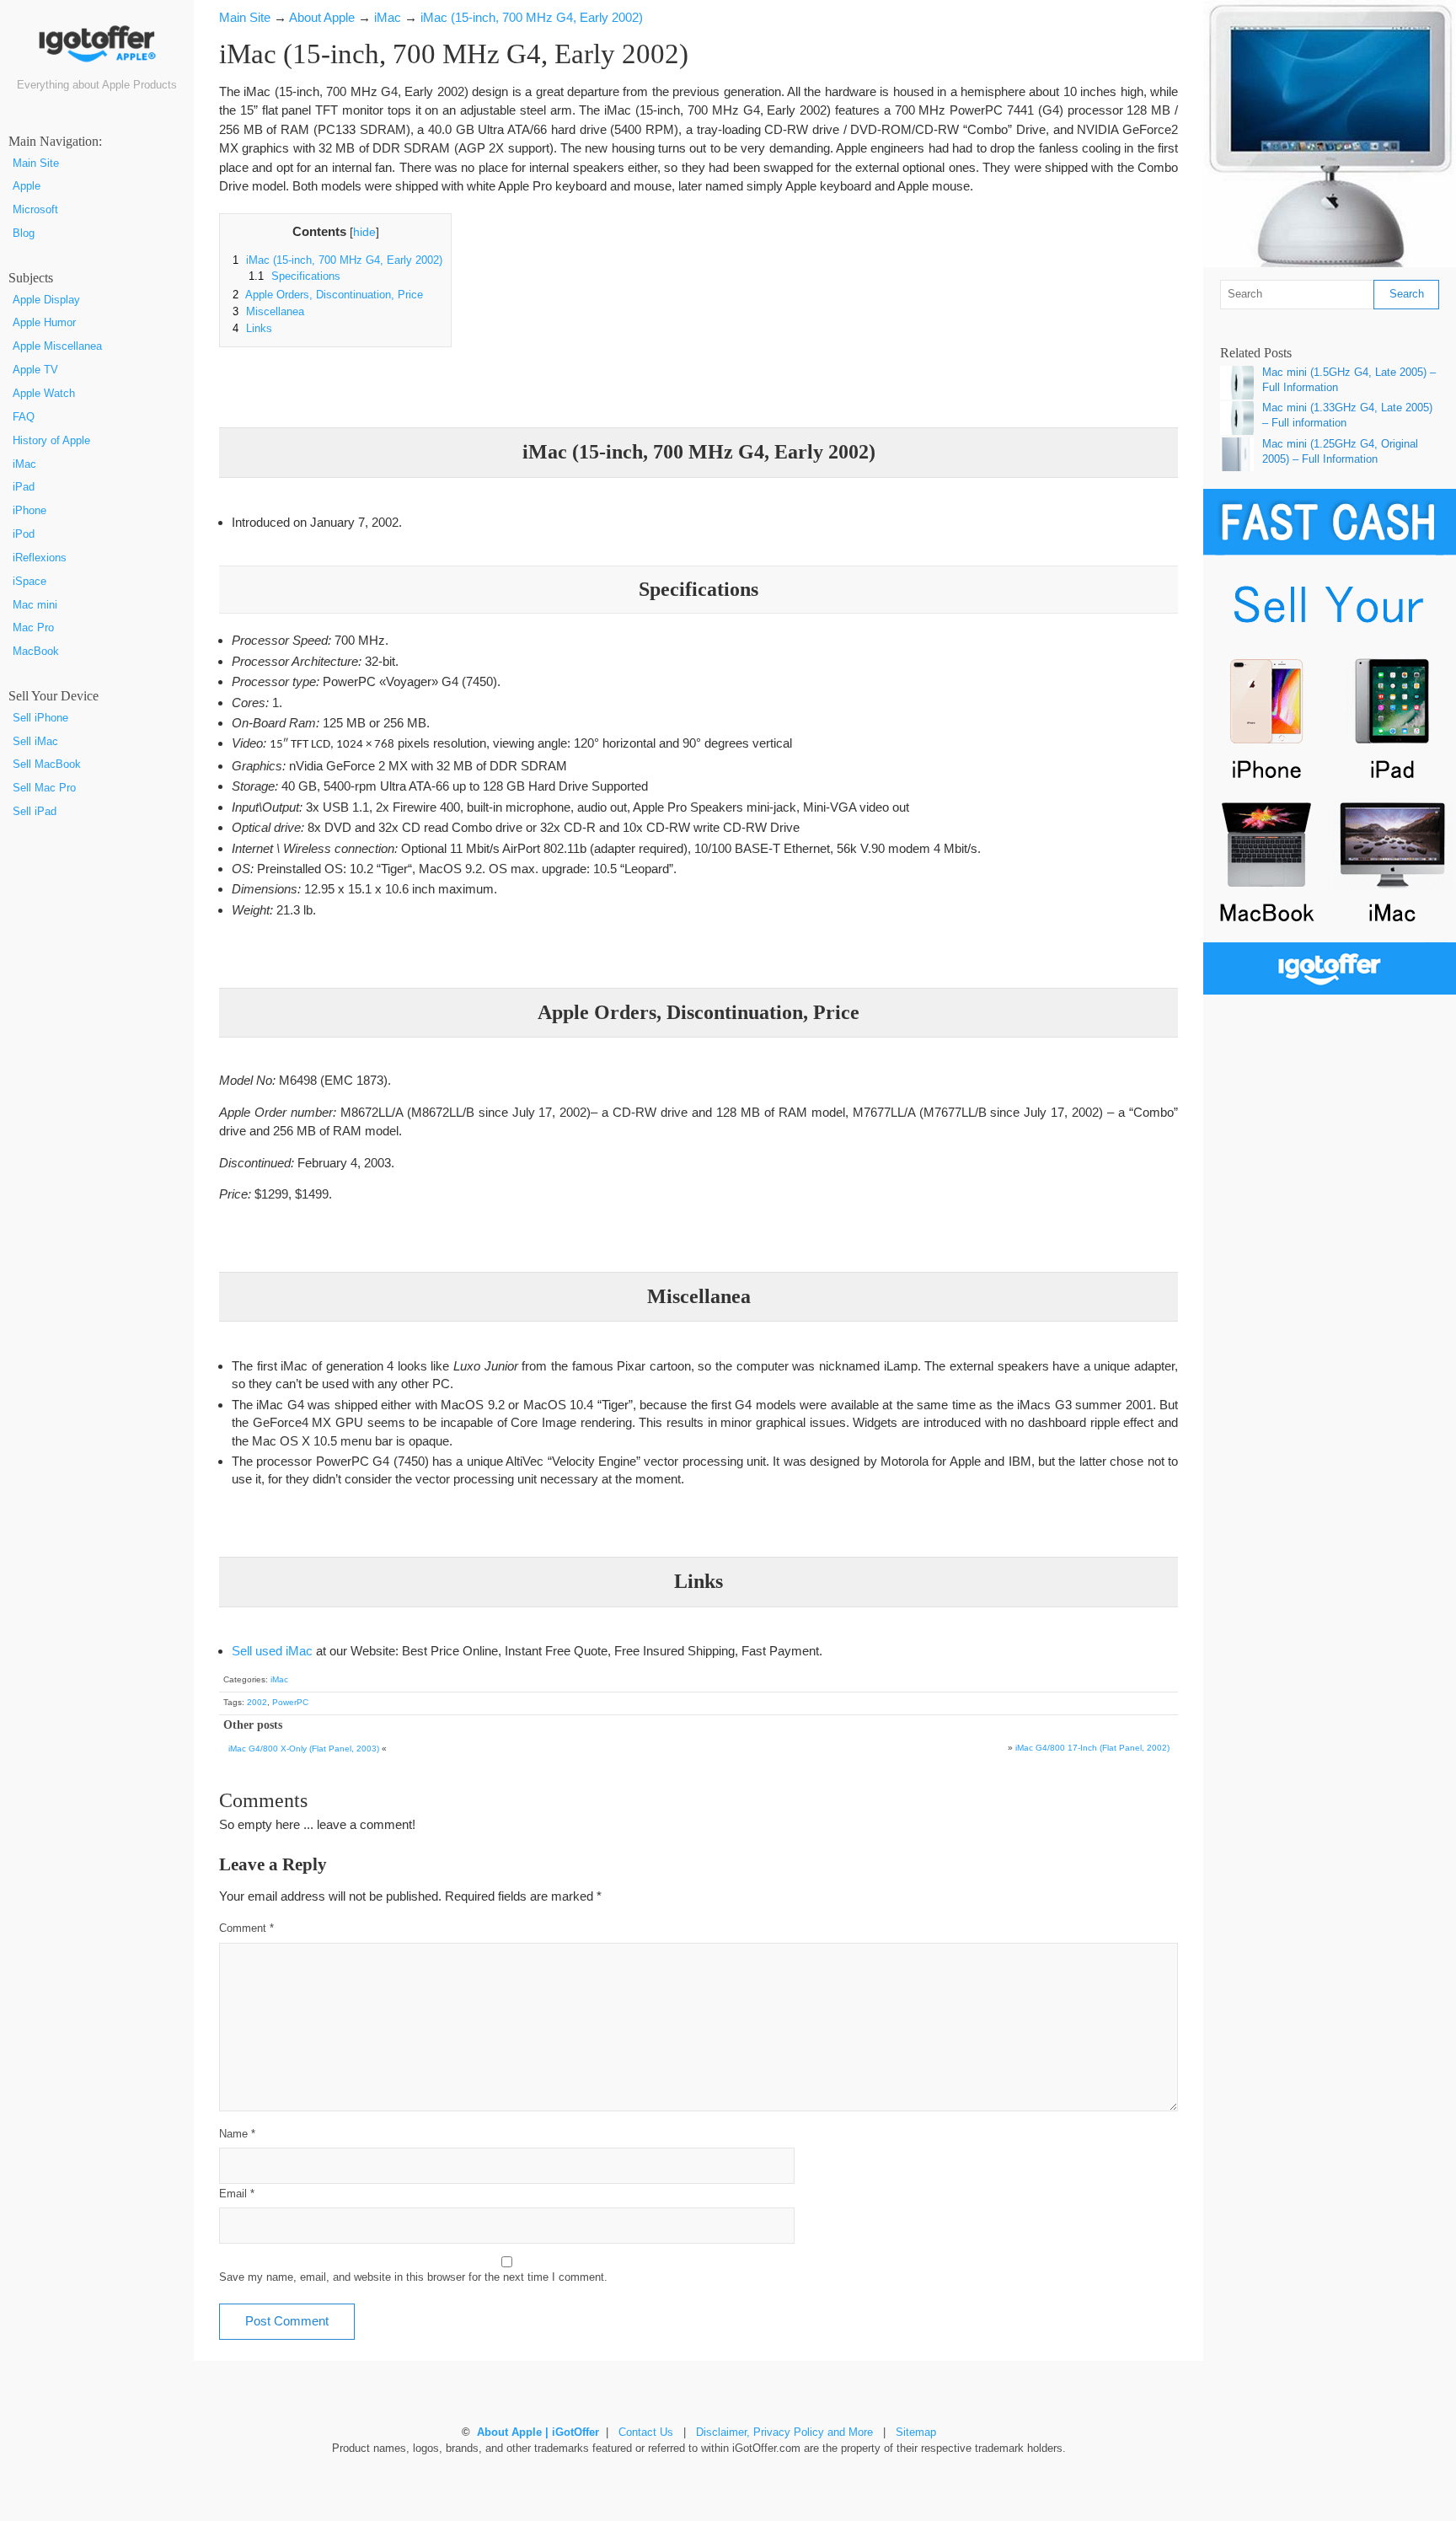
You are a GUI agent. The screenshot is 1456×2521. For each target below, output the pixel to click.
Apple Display (46, 300)
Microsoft (35, 210)
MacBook (36, 652)
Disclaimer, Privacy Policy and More (784, 2432)
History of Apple (51, 441)
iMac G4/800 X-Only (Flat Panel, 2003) (304, 1749)
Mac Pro (33, 628)
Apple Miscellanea (57, 346)
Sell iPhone (40, 718)
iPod (24, 534)
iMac (24, 464)
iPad (24, 487)
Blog (24, 233)
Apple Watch (44, 394)
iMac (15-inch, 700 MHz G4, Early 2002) (337, 260)
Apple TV (35, 370)
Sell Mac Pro (44, 788)
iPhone (29, 511)
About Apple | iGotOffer (538, 2432)
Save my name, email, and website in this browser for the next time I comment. (413, 2277)
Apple (27, 186)
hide (364, 232)
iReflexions (40, 558)
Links (252, 329)
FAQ (24, 417)
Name (237, 2134)
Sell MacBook (47, 764)
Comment (246, 1928)
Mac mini (35, 605)
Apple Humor (44, 323)
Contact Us (646, 2432)
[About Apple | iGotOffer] (97, 50)
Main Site (36, 164)
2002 (257, 1702)
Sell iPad (35, 812)
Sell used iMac (272, 1651)
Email (237, 2194)
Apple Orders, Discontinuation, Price (328, 295)
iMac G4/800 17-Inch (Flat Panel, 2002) (1092, 1748)
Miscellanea (268, 312)
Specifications (294, 276)
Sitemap (916, 2432)
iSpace (29, 582)
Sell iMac (35, 742)
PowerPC (290, 1702)
